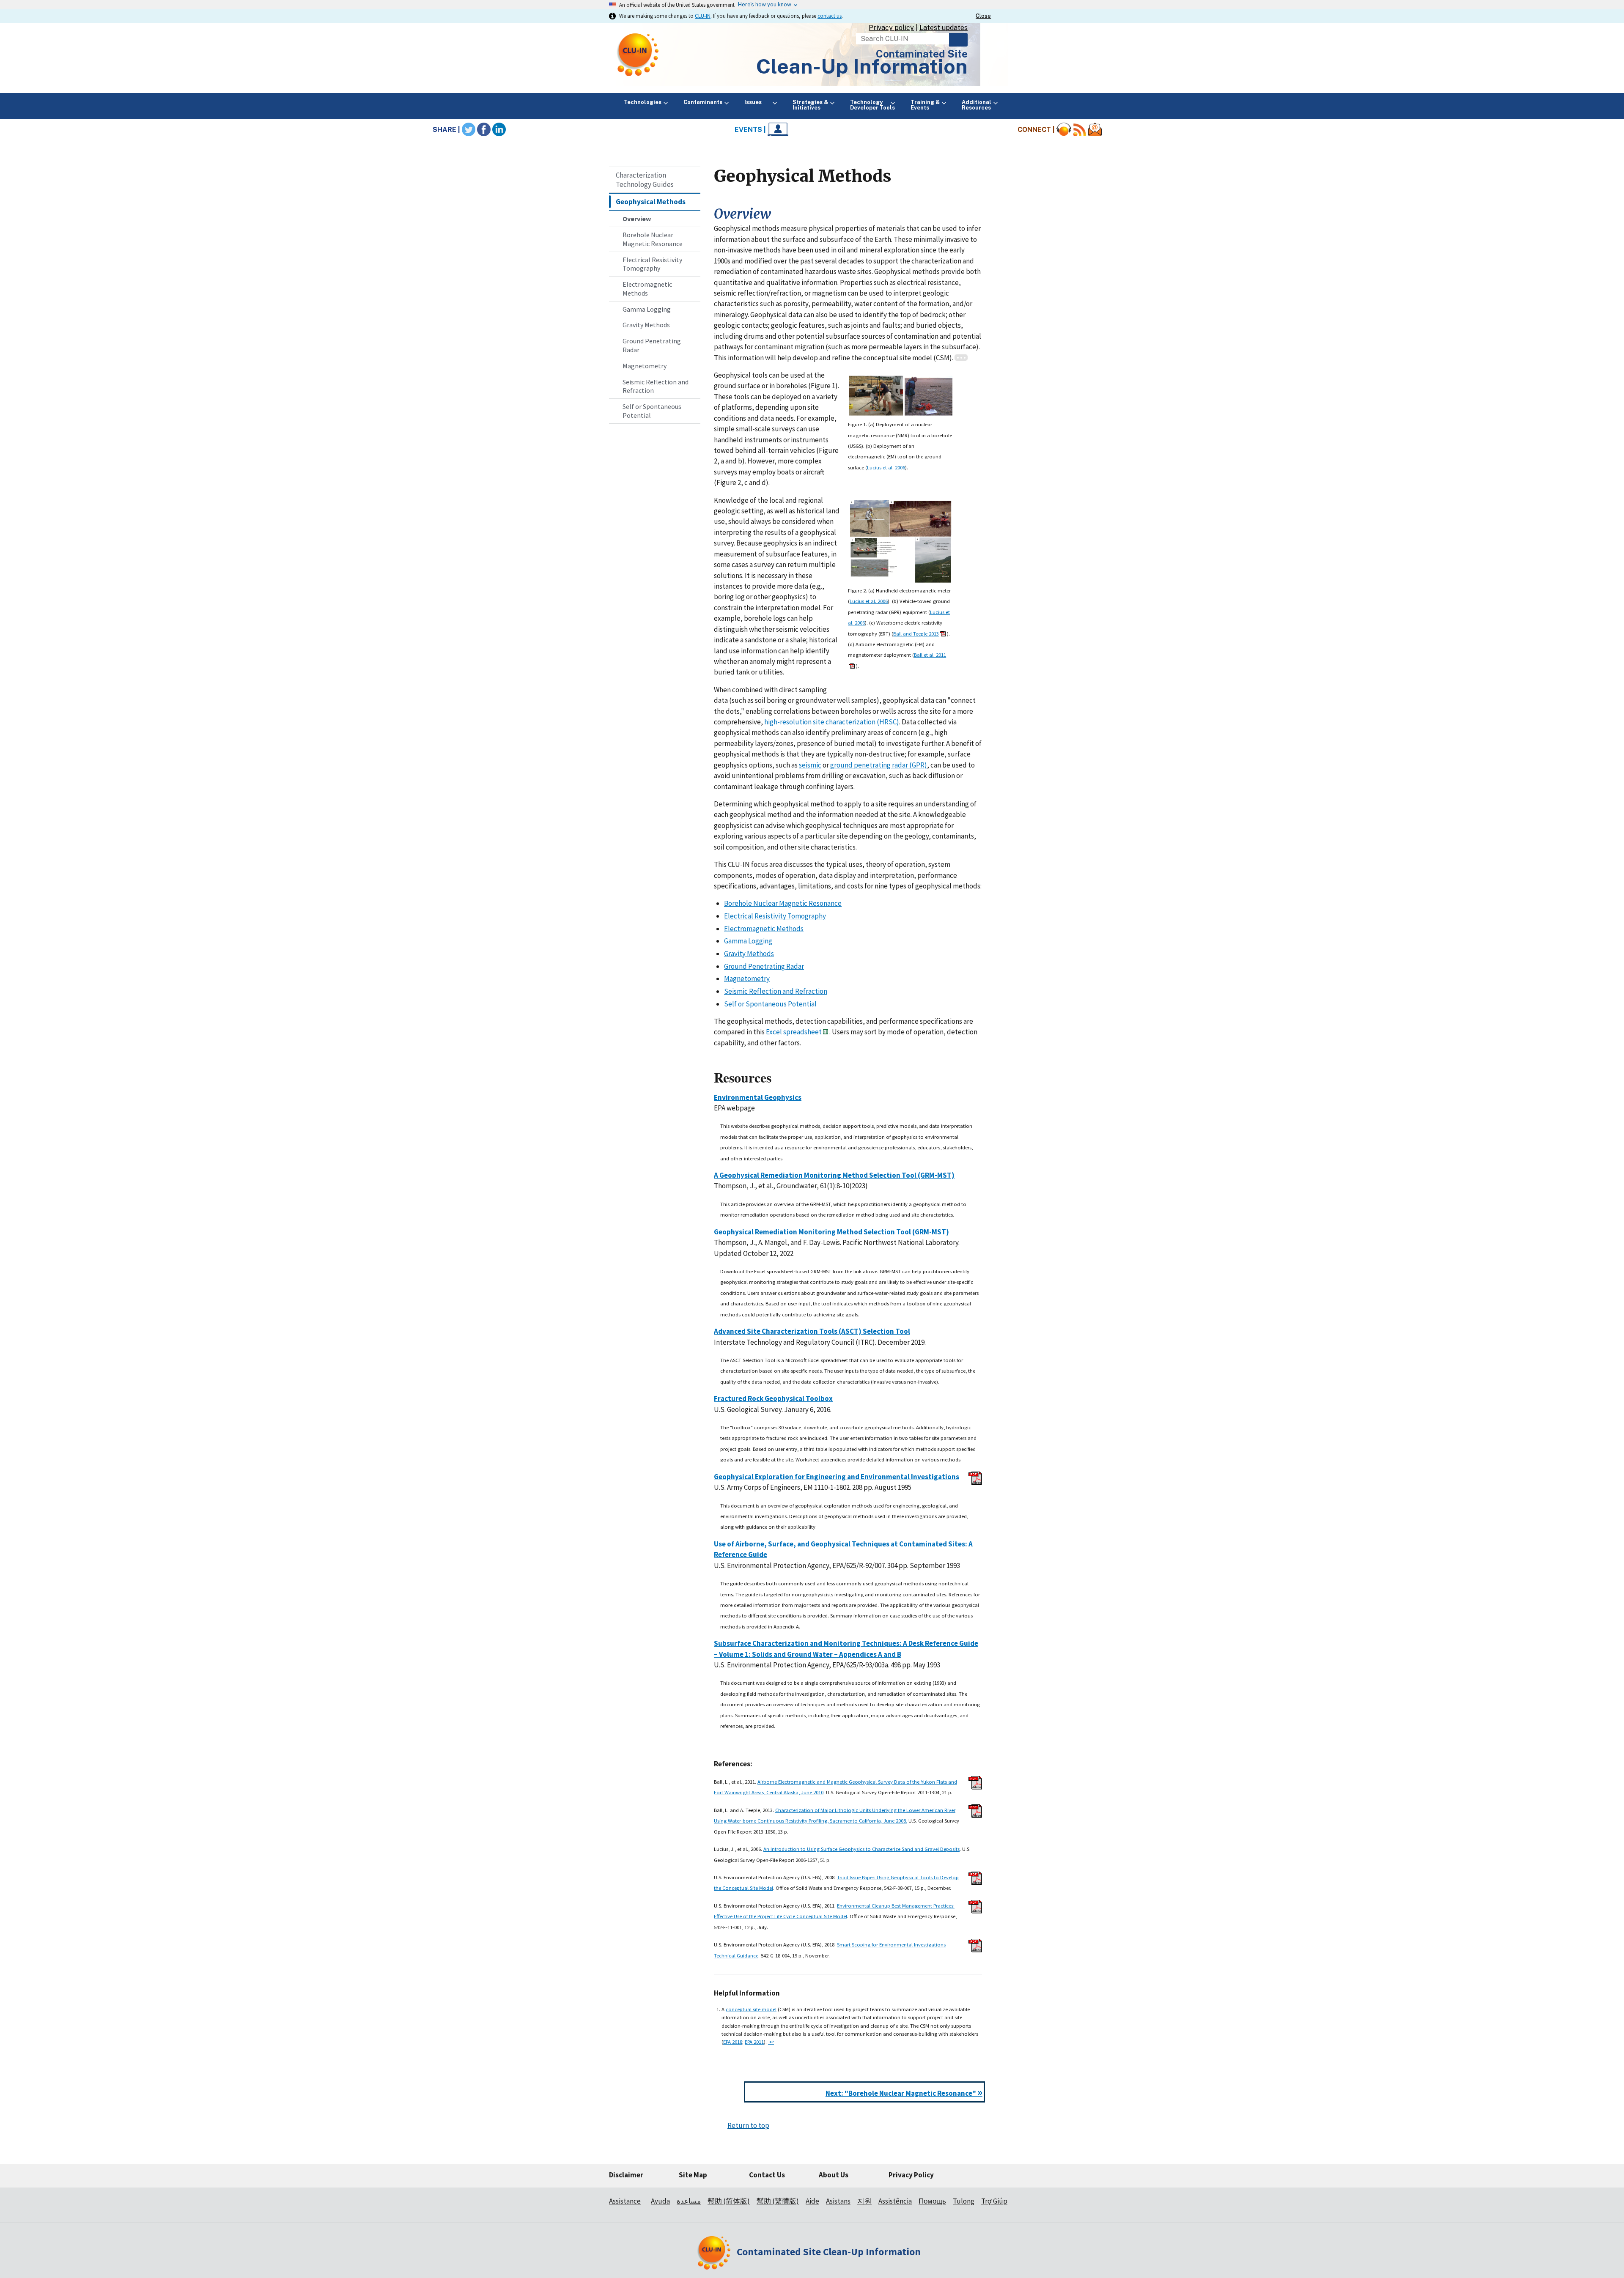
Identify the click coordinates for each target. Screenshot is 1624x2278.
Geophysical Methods (651, 202)
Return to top (748, 2125)
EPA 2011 (754, 2042)
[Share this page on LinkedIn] (499, 130)
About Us (834, 2175)
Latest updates (944, 28)
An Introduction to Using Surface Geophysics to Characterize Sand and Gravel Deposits (861, 1849)
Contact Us (767, 2175)
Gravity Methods (646, 325)
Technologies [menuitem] (643, 102)
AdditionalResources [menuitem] (977, 105)
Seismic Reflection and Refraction (656, 386)
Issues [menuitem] (757, 102)
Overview (637, 219)
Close (983, 16)
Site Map (693, 2175)
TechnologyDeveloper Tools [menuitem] (872, 105)
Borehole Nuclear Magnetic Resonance (653, 239)
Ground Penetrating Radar (652, 345)
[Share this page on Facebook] (484, 130)
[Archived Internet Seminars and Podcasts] (1064, 130)
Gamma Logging (647, 309)
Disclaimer (626, 2175)
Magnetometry (645, 366)
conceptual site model (751, 2009)
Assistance (625, 2201)
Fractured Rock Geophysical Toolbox (773, 1398)
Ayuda (660, 2201)
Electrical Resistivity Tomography (652, 264)
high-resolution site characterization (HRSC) (832, 722)
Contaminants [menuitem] (703, 102)
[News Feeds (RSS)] (1080, 130)
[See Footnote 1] (961, 358)
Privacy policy (891, 28)
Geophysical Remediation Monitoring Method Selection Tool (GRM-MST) (831, 1232)
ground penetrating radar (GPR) (879, 765)
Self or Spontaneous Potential (652, 411)
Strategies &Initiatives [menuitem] (810, 105)
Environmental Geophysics (758, 1097)
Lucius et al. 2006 (886, 467)
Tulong (964, 2201)
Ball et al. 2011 (930, 655)
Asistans (838, 2201)
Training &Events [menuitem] (925, 105)
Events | (751, 130)
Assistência (895, 2201)
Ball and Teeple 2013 (916, 633)
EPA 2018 (733, 2042)
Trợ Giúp (994, 2201)
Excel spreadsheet (794, 1032)
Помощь (932, 2201)
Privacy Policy (911, 2175)
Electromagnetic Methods (647, 289)
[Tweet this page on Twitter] (469, 130)
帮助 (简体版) (729, 2201)
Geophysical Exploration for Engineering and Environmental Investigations (837, 1477)
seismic (810, 765)
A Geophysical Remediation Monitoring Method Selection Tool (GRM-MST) (834, 1175)
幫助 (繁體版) (778, 2201)
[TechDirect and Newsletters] (1095, 130)
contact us (830, 16)
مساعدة (689, 2201)
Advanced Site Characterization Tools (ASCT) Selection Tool (812, 1331)
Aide (812, 2201)
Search (958, 40)
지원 (864, 2201)
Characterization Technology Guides (645, 180)
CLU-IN (703, 16)
